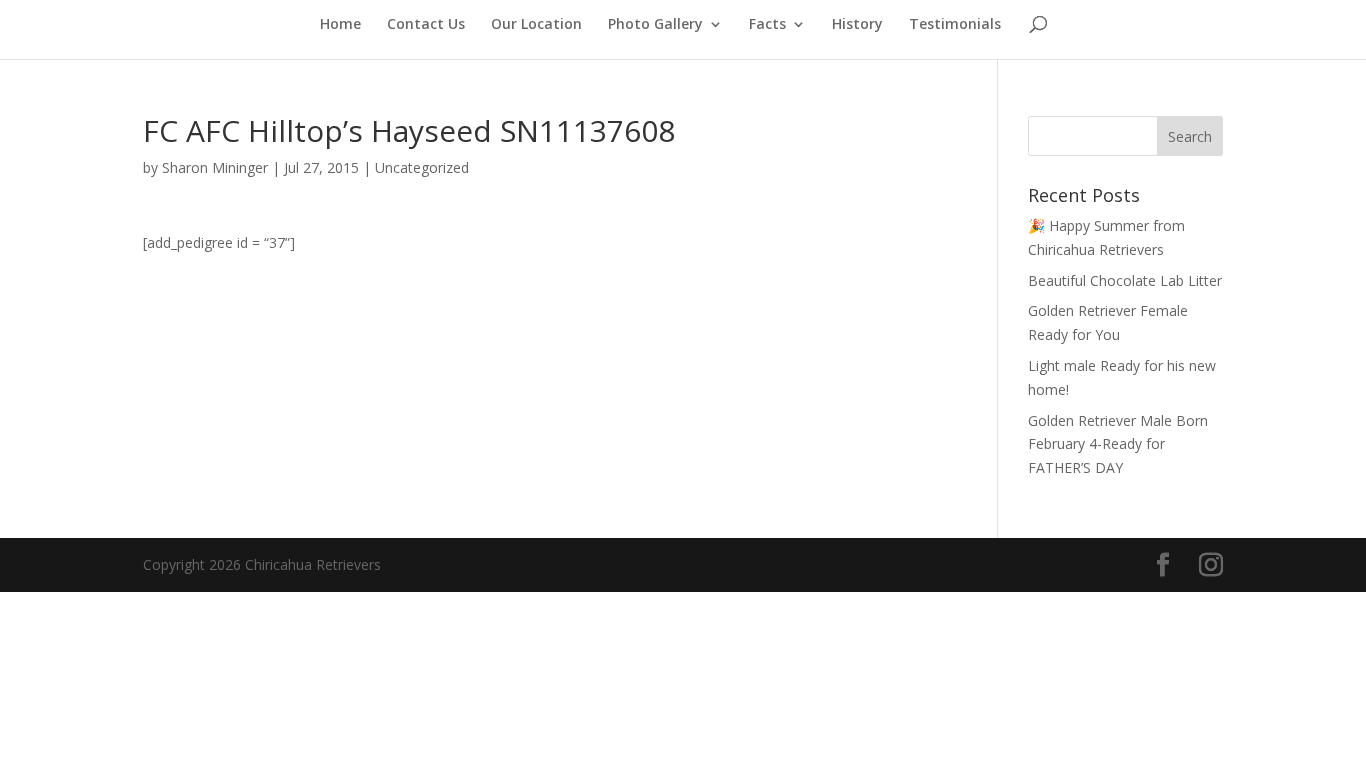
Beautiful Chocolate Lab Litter (1125, 280)
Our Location (536, 25)
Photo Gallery (655, 25)
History (857, 25)
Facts (767, 25)
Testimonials (955, 25)
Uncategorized (422, 167)
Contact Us (426, 25)
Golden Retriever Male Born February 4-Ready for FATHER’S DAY (1118, 444)
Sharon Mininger (215, 167)
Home (340, 25)
